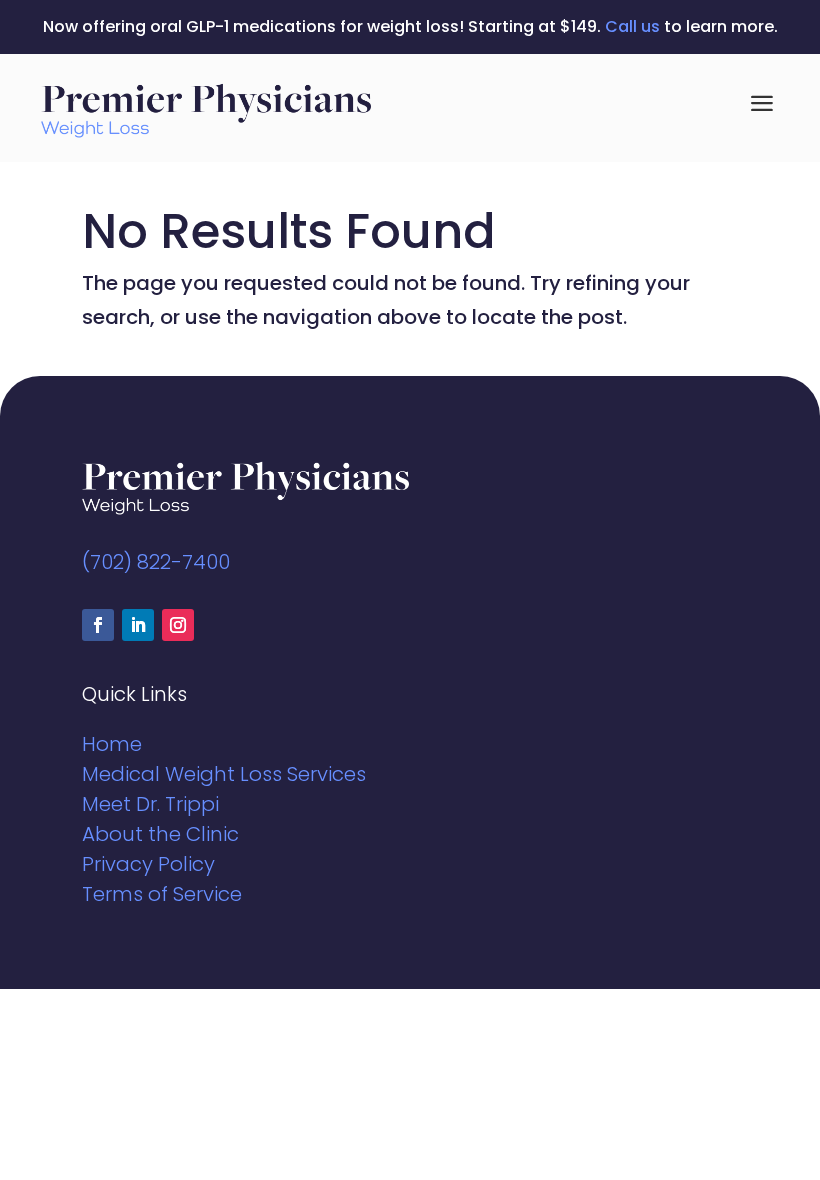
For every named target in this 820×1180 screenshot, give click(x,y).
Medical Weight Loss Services (224, 774)
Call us (632, 26)
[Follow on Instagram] (178, 625)
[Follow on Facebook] (98, 625)
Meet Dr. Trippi (150, 804)
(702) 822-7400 (156, 562)
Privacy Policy (148, 864)
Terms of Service (162, 894)
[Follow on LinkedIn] (138, 625)
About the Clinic (160, 834)
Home (112, 744)
